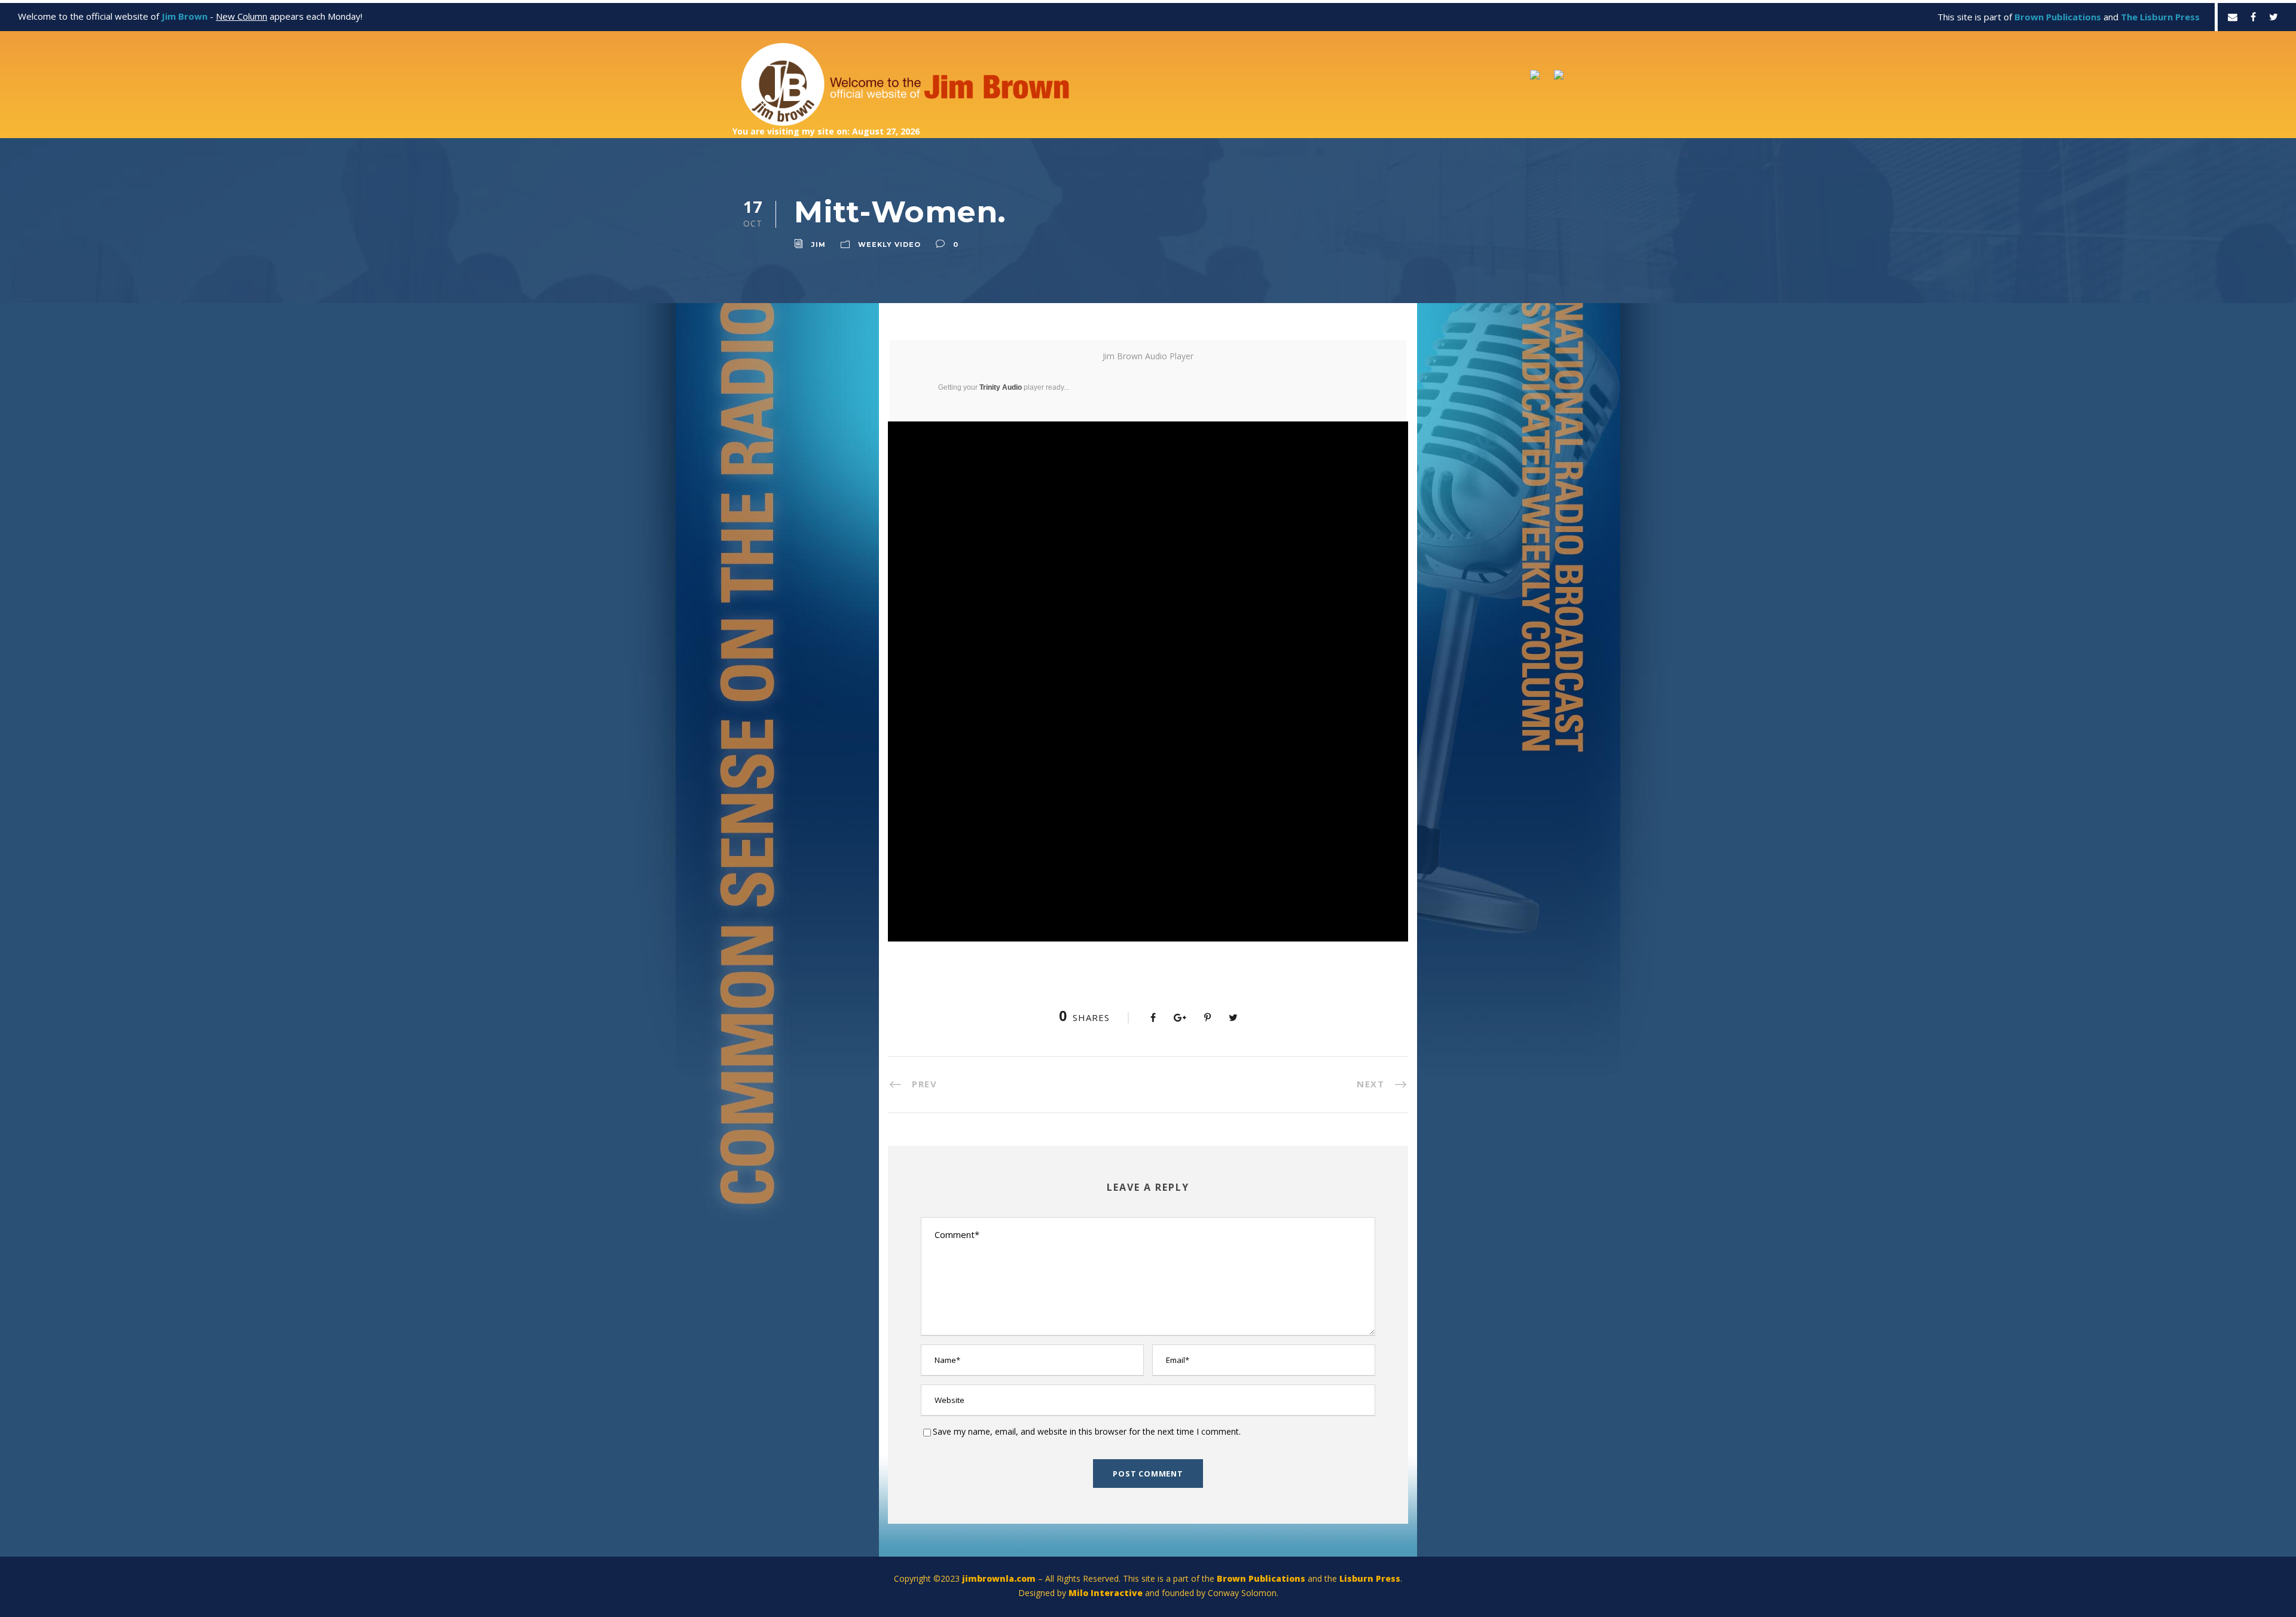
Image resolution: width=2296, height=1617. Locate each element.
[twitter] (2274, 17)
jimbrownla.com (999, 1578)
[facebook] (2253, 17)
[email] (2233, 17)
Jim (819, 244)
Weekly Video (889, 244)
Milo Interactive (1107, 1593)
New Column (242, 16)
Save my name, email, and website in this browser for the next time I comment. (1087, 1431)
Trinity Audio (1001, 387)
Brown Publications (1261, 1578)
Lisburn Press (1370, 1578)
